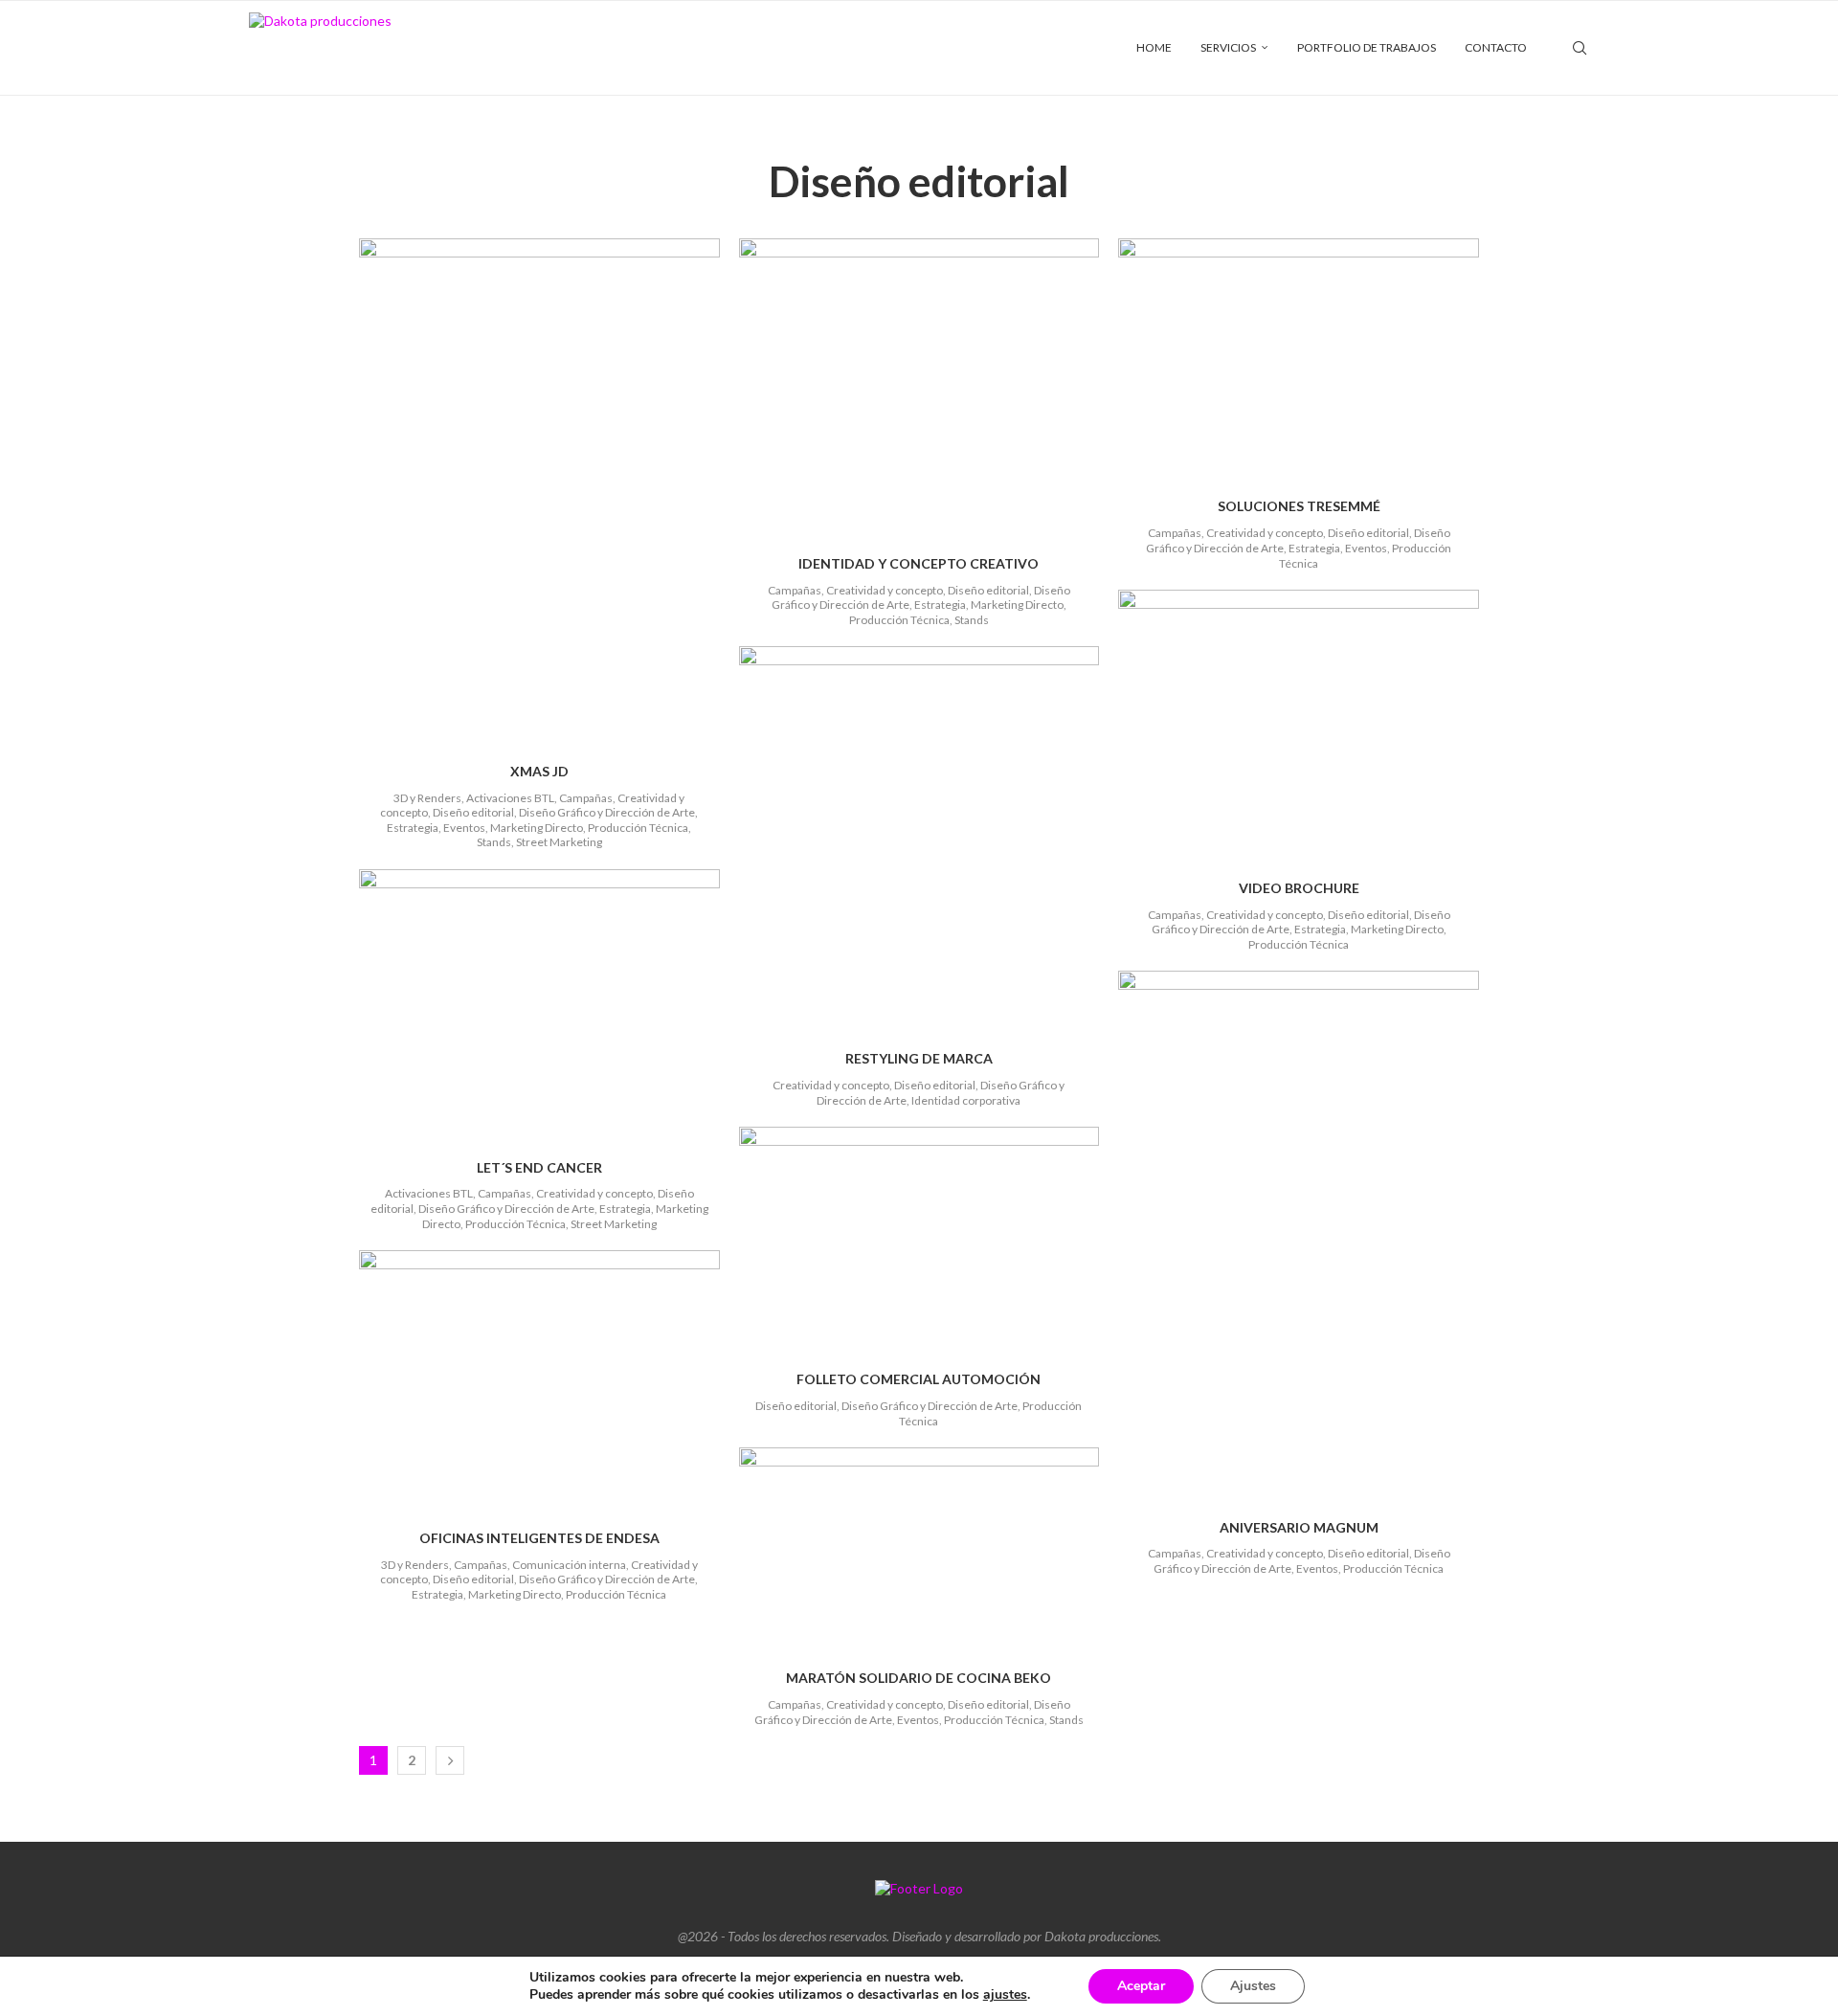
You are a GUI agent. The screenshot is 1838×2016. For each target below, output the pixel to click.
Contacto (1496, 47)
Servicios (1228, 47)
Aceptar (1141, 1986)
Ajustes (1253, 1986)
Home (1154, 47)
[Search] (1580, 48)
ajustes (1005, 1995)
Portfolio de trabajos (1367, 47)
